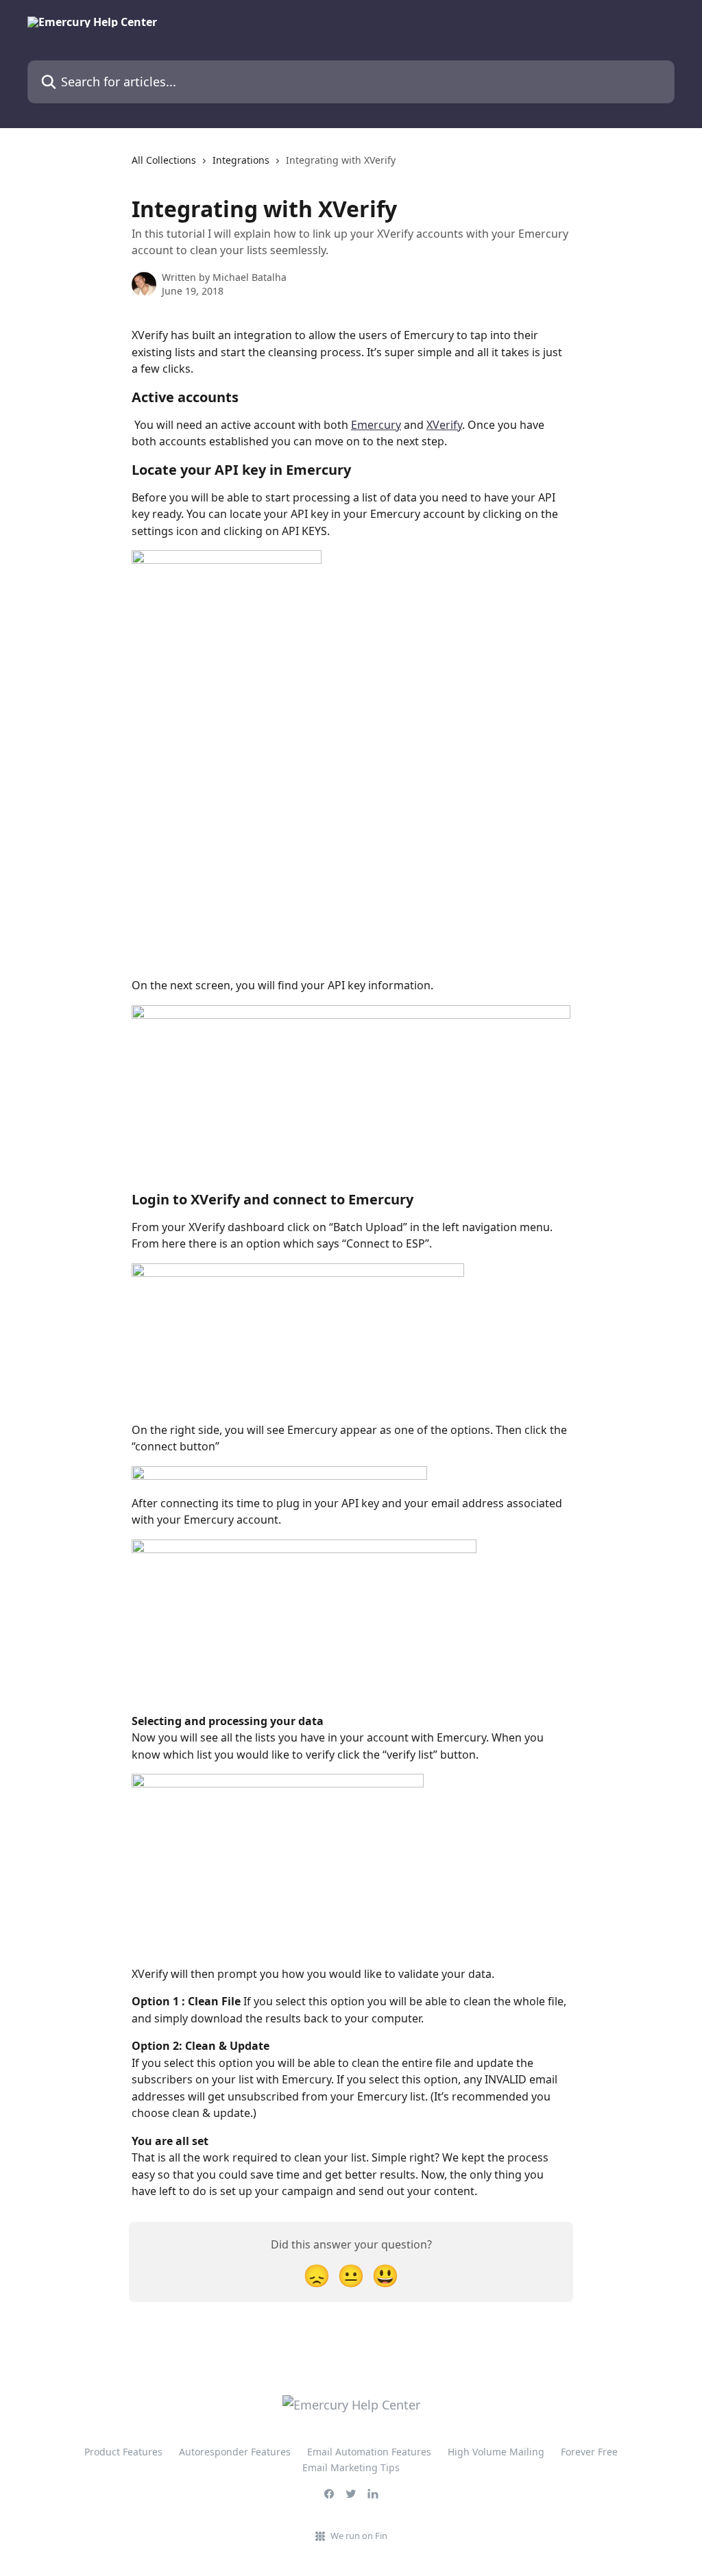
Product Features (123, 2452)
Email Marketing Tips (351, 2467)
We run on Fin (359, 2536)
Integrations (241, 160)
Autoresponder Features (235, 2452)
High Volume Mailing (496, 2452)
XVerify (444, 425)
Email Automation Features (369, 2452)
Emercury (376, 425)
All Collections (164, 160)
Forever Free (589, 2452)
